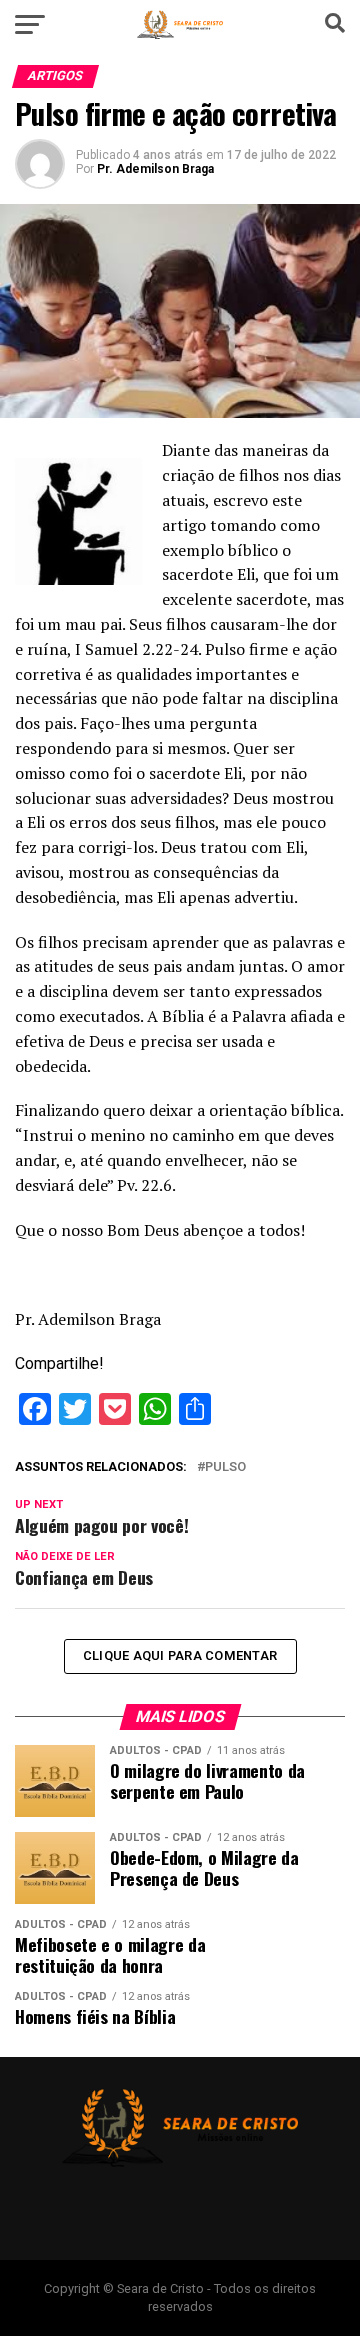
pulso (225, 1467)
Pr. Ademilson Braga (155, 169)
